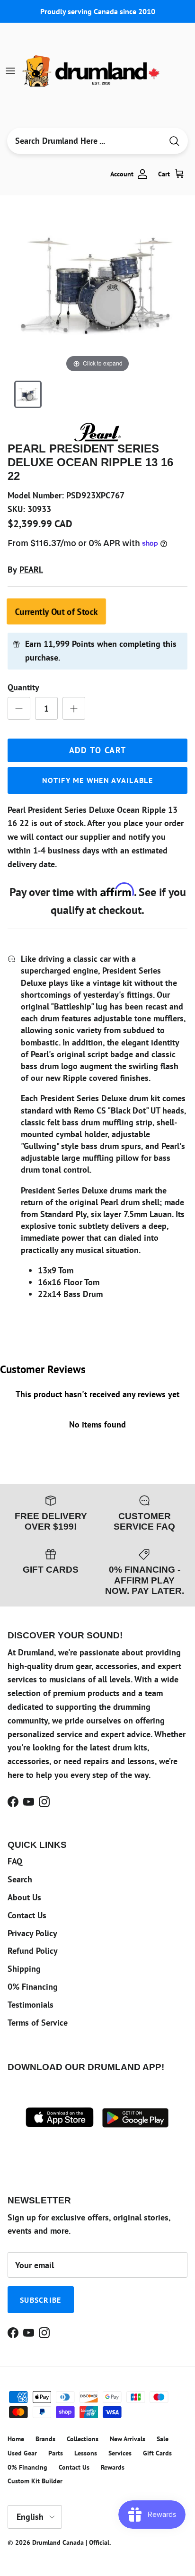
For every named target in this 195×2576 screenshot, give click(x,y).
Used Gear (22, 2453)
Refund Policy (33, 1951)
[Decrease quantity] (19, 708)
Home (16, 2439)
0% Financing (33, 1987)
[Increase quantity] (74, 708)
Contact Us (27, 1915)
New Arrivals (128, 2439)
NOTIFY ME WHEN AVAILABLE (97, 780)
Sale (163, 2439)
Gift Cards (157, 2453)
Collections (83, 2439)
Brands (45, 2439)
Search (20, 1879)
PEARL (31, 570)
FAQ (15, 1861)
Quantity (23, 687)
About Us (24, 1897)
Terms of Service (38, 2023)
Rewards (113, 2467)
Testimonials (31, 2005)
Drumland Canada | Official (71, 2542)
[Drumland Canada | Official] (92, 71)
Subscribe (41, 2300)
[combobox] (85, 141)
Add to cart (98, 750)
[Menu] (10, 71)
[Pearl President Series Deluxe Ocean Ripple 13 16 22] (28, 394)
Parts (56, 2453)
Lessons (86, 2453)
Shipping (24, 1969)
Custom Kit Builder (35, 2481)
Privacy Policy (32, 1933)
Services (120, 2453)
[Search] (174, 141)
